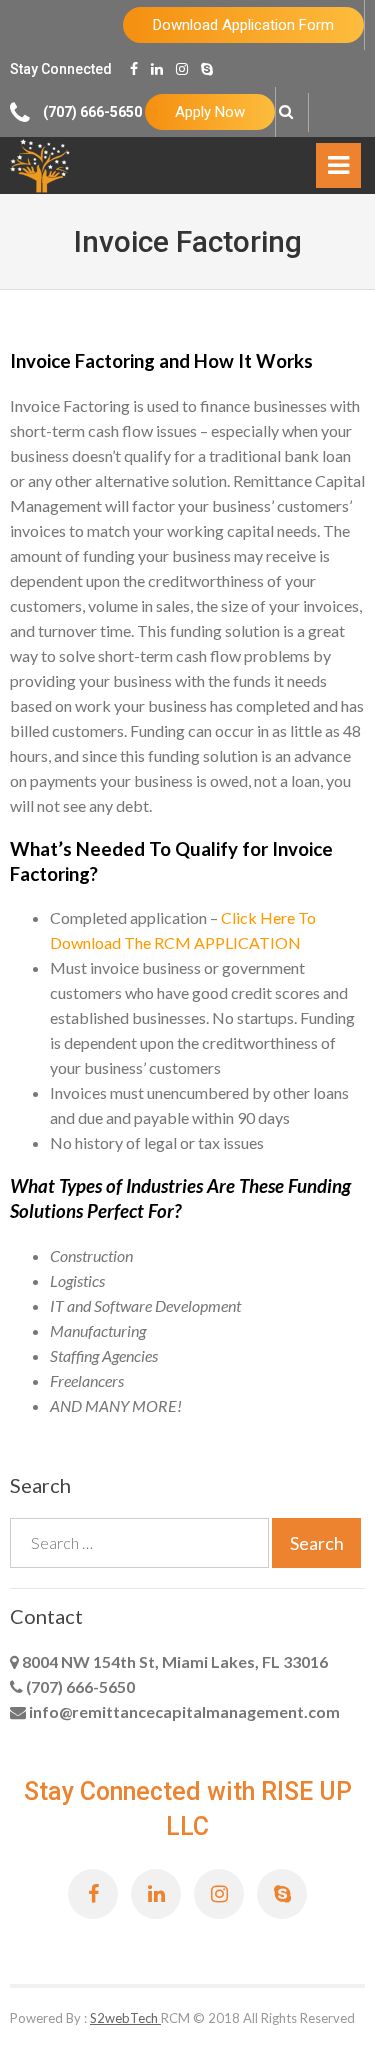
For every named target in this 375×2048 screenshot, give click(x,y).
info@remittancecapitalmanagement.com (183, 1711)
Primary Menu (338, 170)
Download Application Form (243, 25)
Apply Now (210, 112)
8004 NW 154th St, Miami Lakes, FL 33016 (173, 1661)
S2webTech (125, 2018)
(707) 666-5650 (79, 1686)
